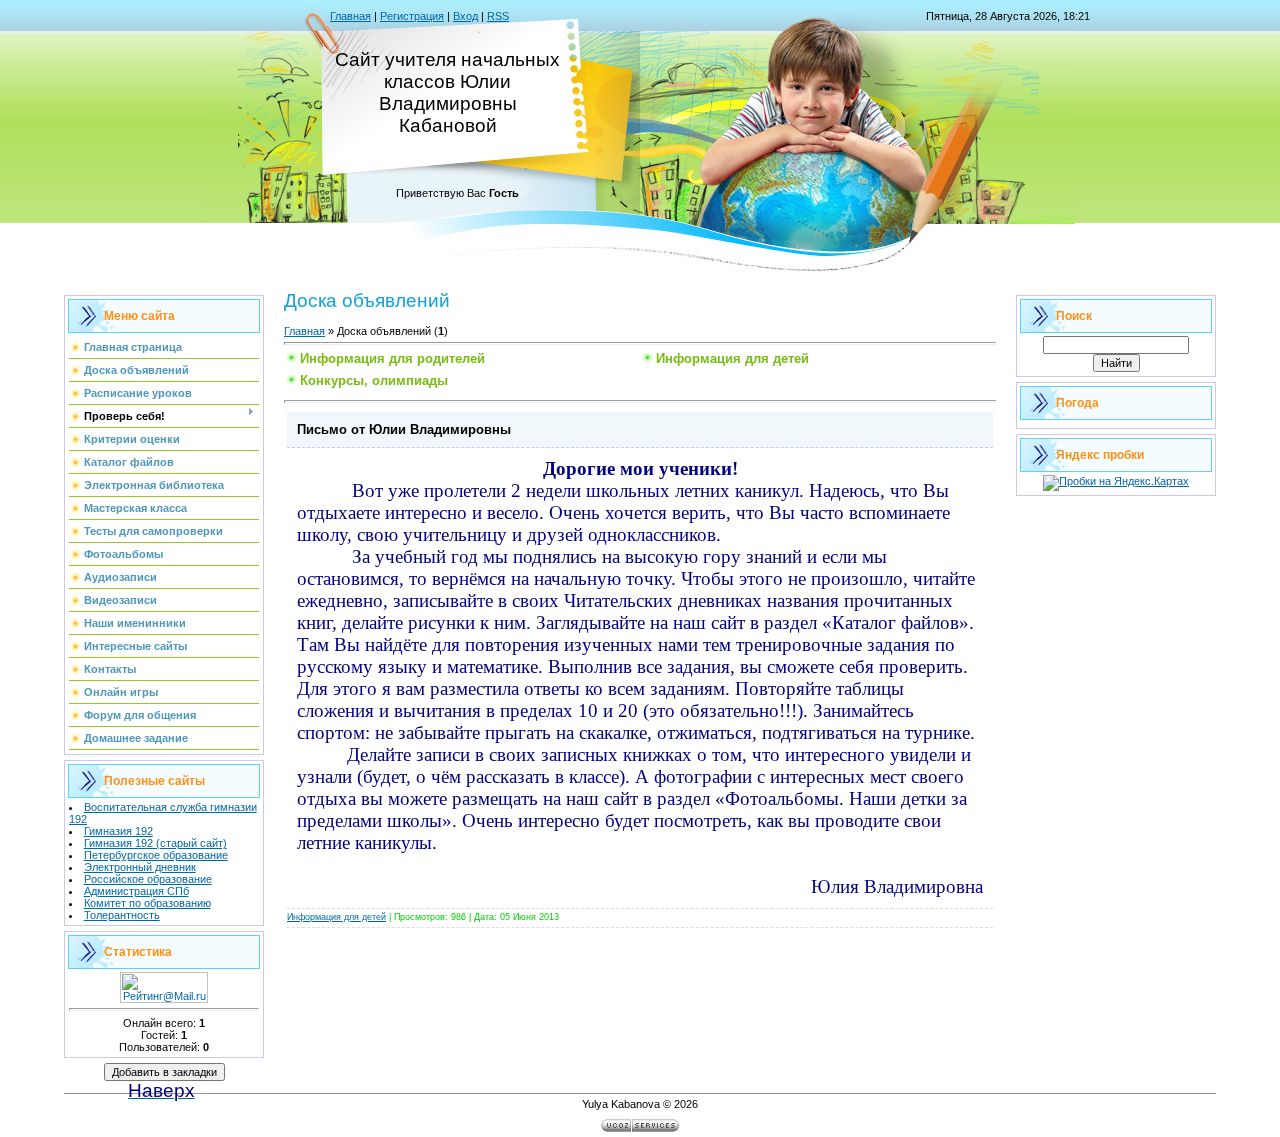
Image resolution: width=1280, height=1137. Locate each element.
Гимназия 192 (118, 831)
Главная (350, 16)
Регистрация (412, 16)
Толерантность (122, 915)
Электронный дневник (140, 867)
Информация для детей (732, 358)
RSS (498, 16)
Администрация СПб (136, 891)
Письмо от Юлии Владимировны (404, 429)
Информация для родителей (392, 358)
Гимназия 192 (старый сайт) (155, 843)
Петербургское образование (156, 855)
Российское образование (148, 879)
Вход (465, 16)
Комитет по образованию (147, 903)
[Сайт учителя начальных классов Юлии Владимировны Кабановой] (164, 1070)
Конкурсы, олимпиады (374, 380)
